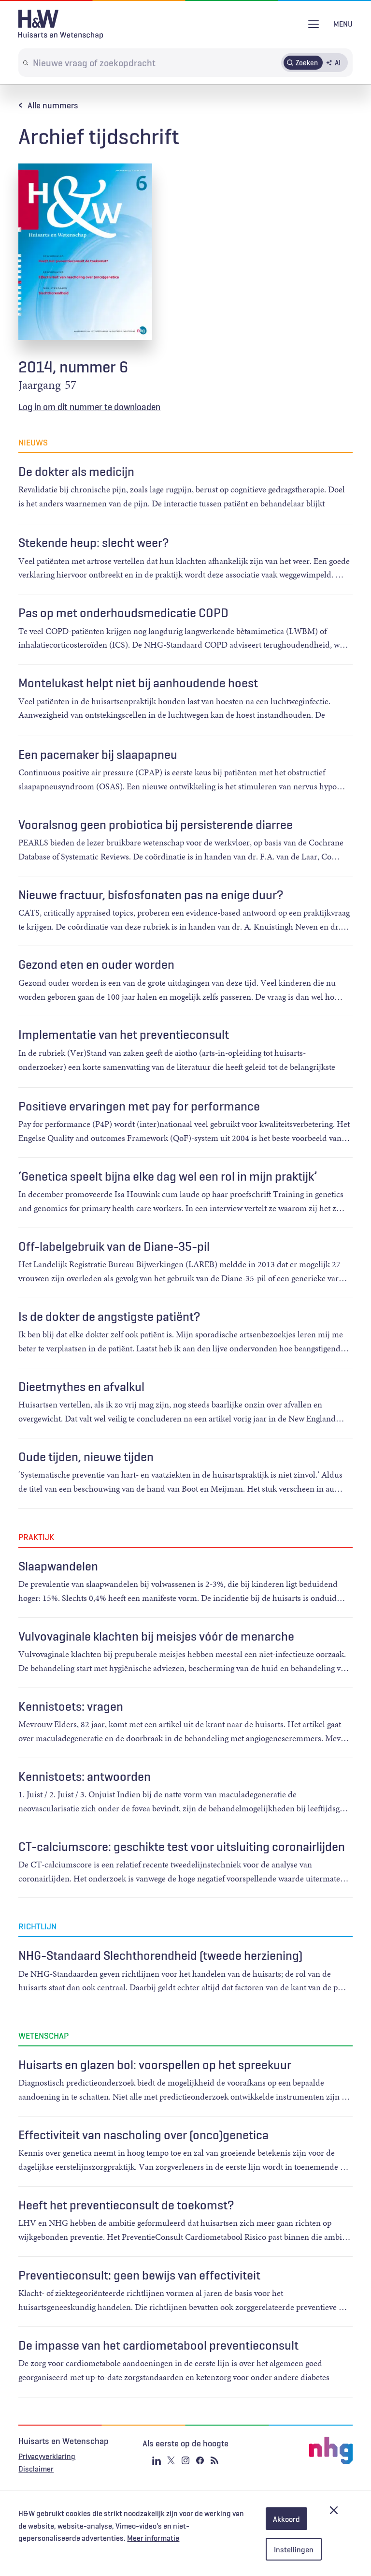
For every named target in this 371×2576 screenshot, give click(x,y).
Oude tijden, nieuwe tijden (86, 1457)
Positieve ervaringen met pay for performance (139, 1106)
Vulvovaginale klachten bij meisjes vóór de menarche (156, 1636)
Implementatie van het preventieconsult (124, 1035)
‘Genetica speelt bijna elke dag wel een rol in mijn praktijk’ (168, 1176)
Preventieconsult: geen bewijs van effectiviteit (139, 2275)
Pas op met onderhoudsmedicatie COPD (123, 613)
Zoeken (307, 62)
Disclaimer (36, 2469)
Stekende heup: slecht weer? (93, 543)
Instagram (185, 2460)
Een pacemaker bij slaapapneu (98, 755)
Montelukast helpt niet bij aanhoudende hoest (138, 683)
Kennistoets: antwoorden (85, 1777)
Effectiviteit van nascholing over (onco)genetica (143, 2135)
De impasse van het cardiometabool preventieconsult (158, 2345)
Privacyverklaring (47, 2456)
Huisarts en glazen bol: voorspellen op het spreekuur (155, 2065)
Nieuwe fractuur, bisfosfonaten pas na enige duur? (151, 895)
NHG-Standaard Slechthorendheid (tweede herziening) (160, 1955)
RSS (214, 2460)
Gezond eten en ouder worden (96, 964)
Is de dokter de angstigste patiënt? (109, 1317)
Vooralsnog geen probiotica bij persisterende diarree (156, 825)
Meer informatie (153, 2538)
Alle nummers (53, 105)
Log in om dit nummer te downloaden (89, 407)
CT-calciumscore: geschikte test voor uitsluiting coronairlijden (182, 1847)
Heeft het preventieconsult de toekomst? (126, 2205)
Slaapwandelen (58, 1566)
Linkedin (157, 2460)
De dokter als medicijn (76, 472)
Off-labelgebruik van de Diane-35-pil (114, 1246)
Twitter (171, 2460)
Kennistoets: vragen (71, 1706)
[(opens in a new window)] (297, 2450)
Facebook (200, 2460)
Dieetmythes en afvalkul (81, 1387)
